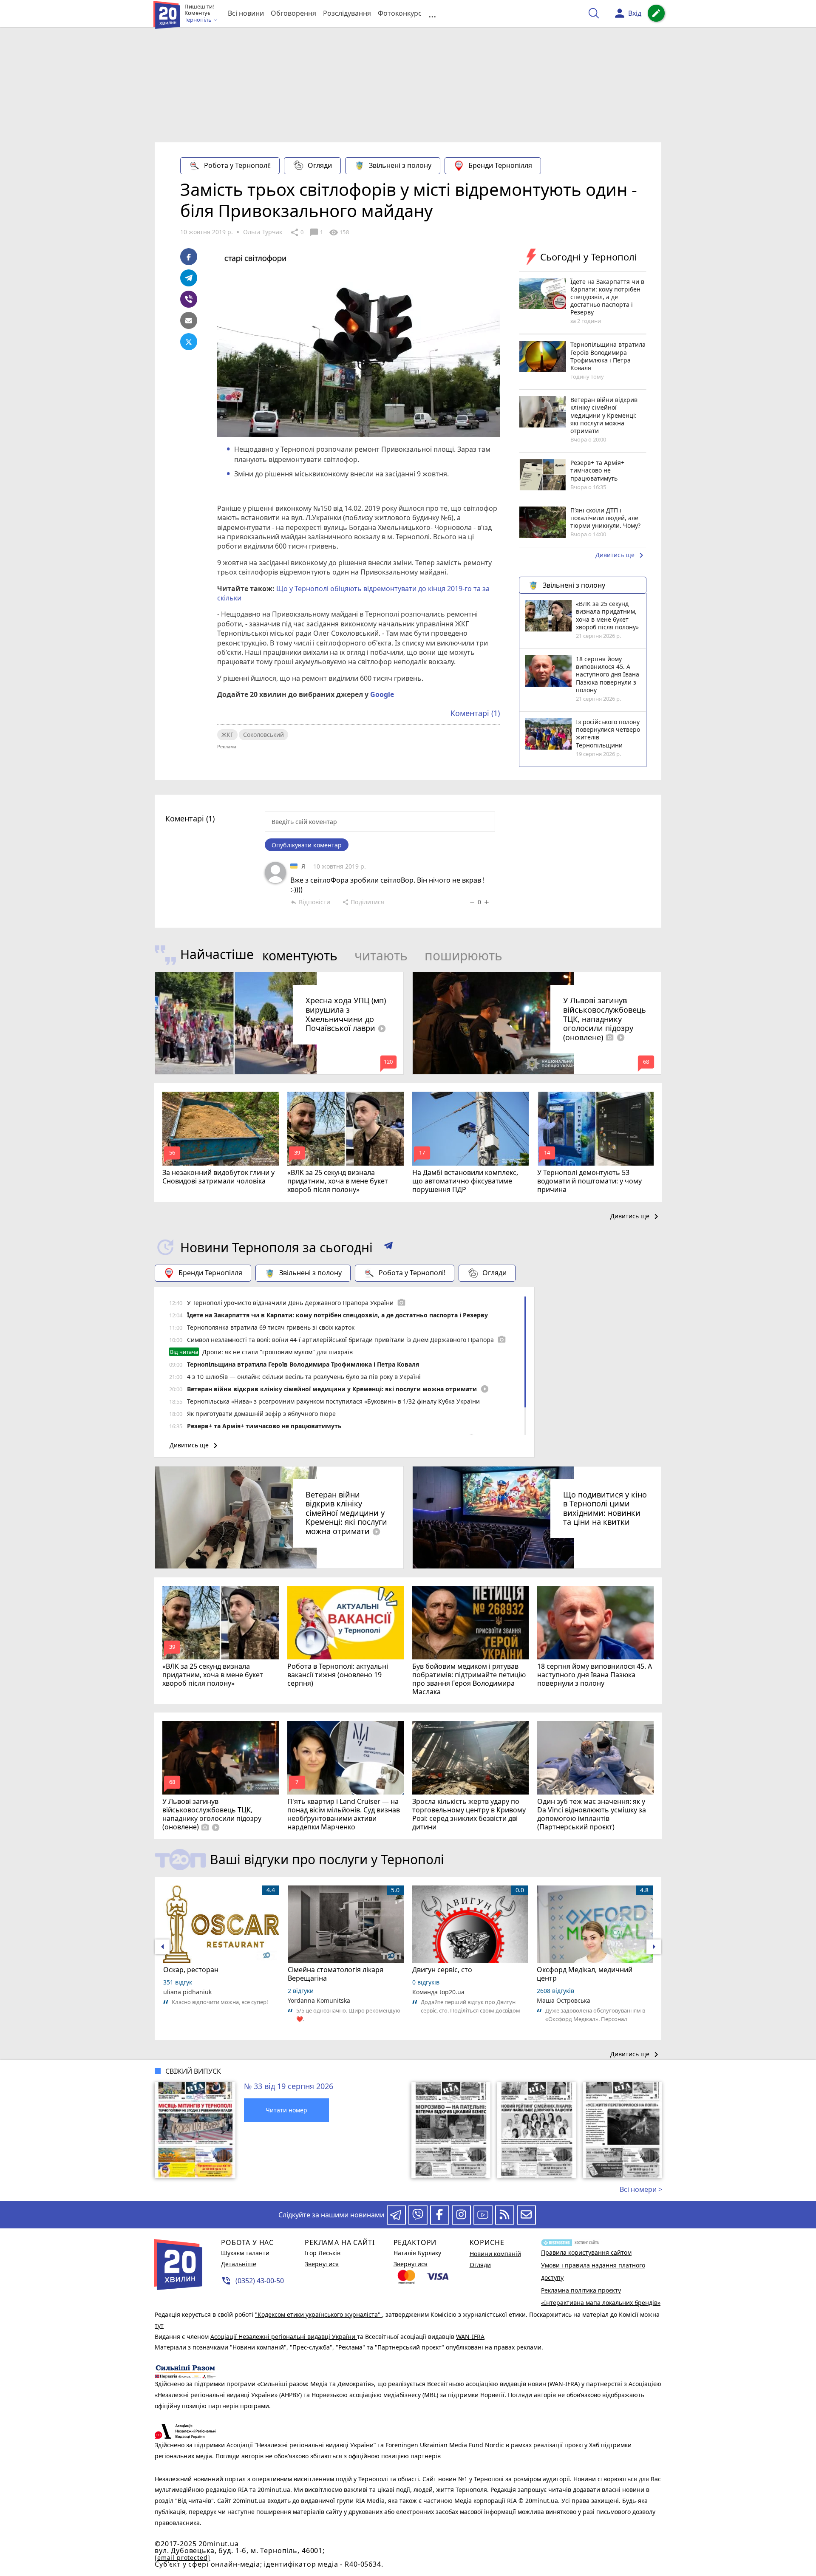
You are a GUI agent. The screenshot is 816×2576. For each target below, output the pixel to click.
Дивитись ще (621, 555)
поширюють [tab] (463, 955)
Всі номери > (641, 2189)
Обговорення (293, 13)
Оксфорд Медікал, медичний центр (585, 1974)
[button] (388, 1247)
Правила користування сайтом (586, 2252)
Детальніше (239, 2264)
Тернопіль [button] (199, 20)
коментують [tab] (300, 955)
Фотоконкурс (400, 13)
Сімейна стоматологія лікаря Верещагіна (336, 1974)
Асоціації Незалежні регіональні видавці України (284, 2337)
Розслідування (347, 13)
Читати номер (286, 2110)
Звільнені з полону (400, 165)
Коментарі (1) (475, 713)
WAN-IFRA (470, 2337)
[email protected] (182, 2558)
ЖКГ (227, 735)
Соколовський (263, 735)
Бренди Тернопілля (500, 165)
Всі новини (246, 13)
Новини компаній (495, 2254)
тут (159, 2325)
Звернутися (322, 2264)
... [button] (432, 13)
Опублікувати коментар (307, 845)
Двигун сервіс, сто (442, 1970)
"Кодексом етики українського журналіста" (319, 2314)
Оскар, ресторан (191, 1970)
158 (339, 232)
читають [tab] (381, 955)
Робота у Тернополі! (237, 165)
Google (382, 694)
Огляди (320, 165)
